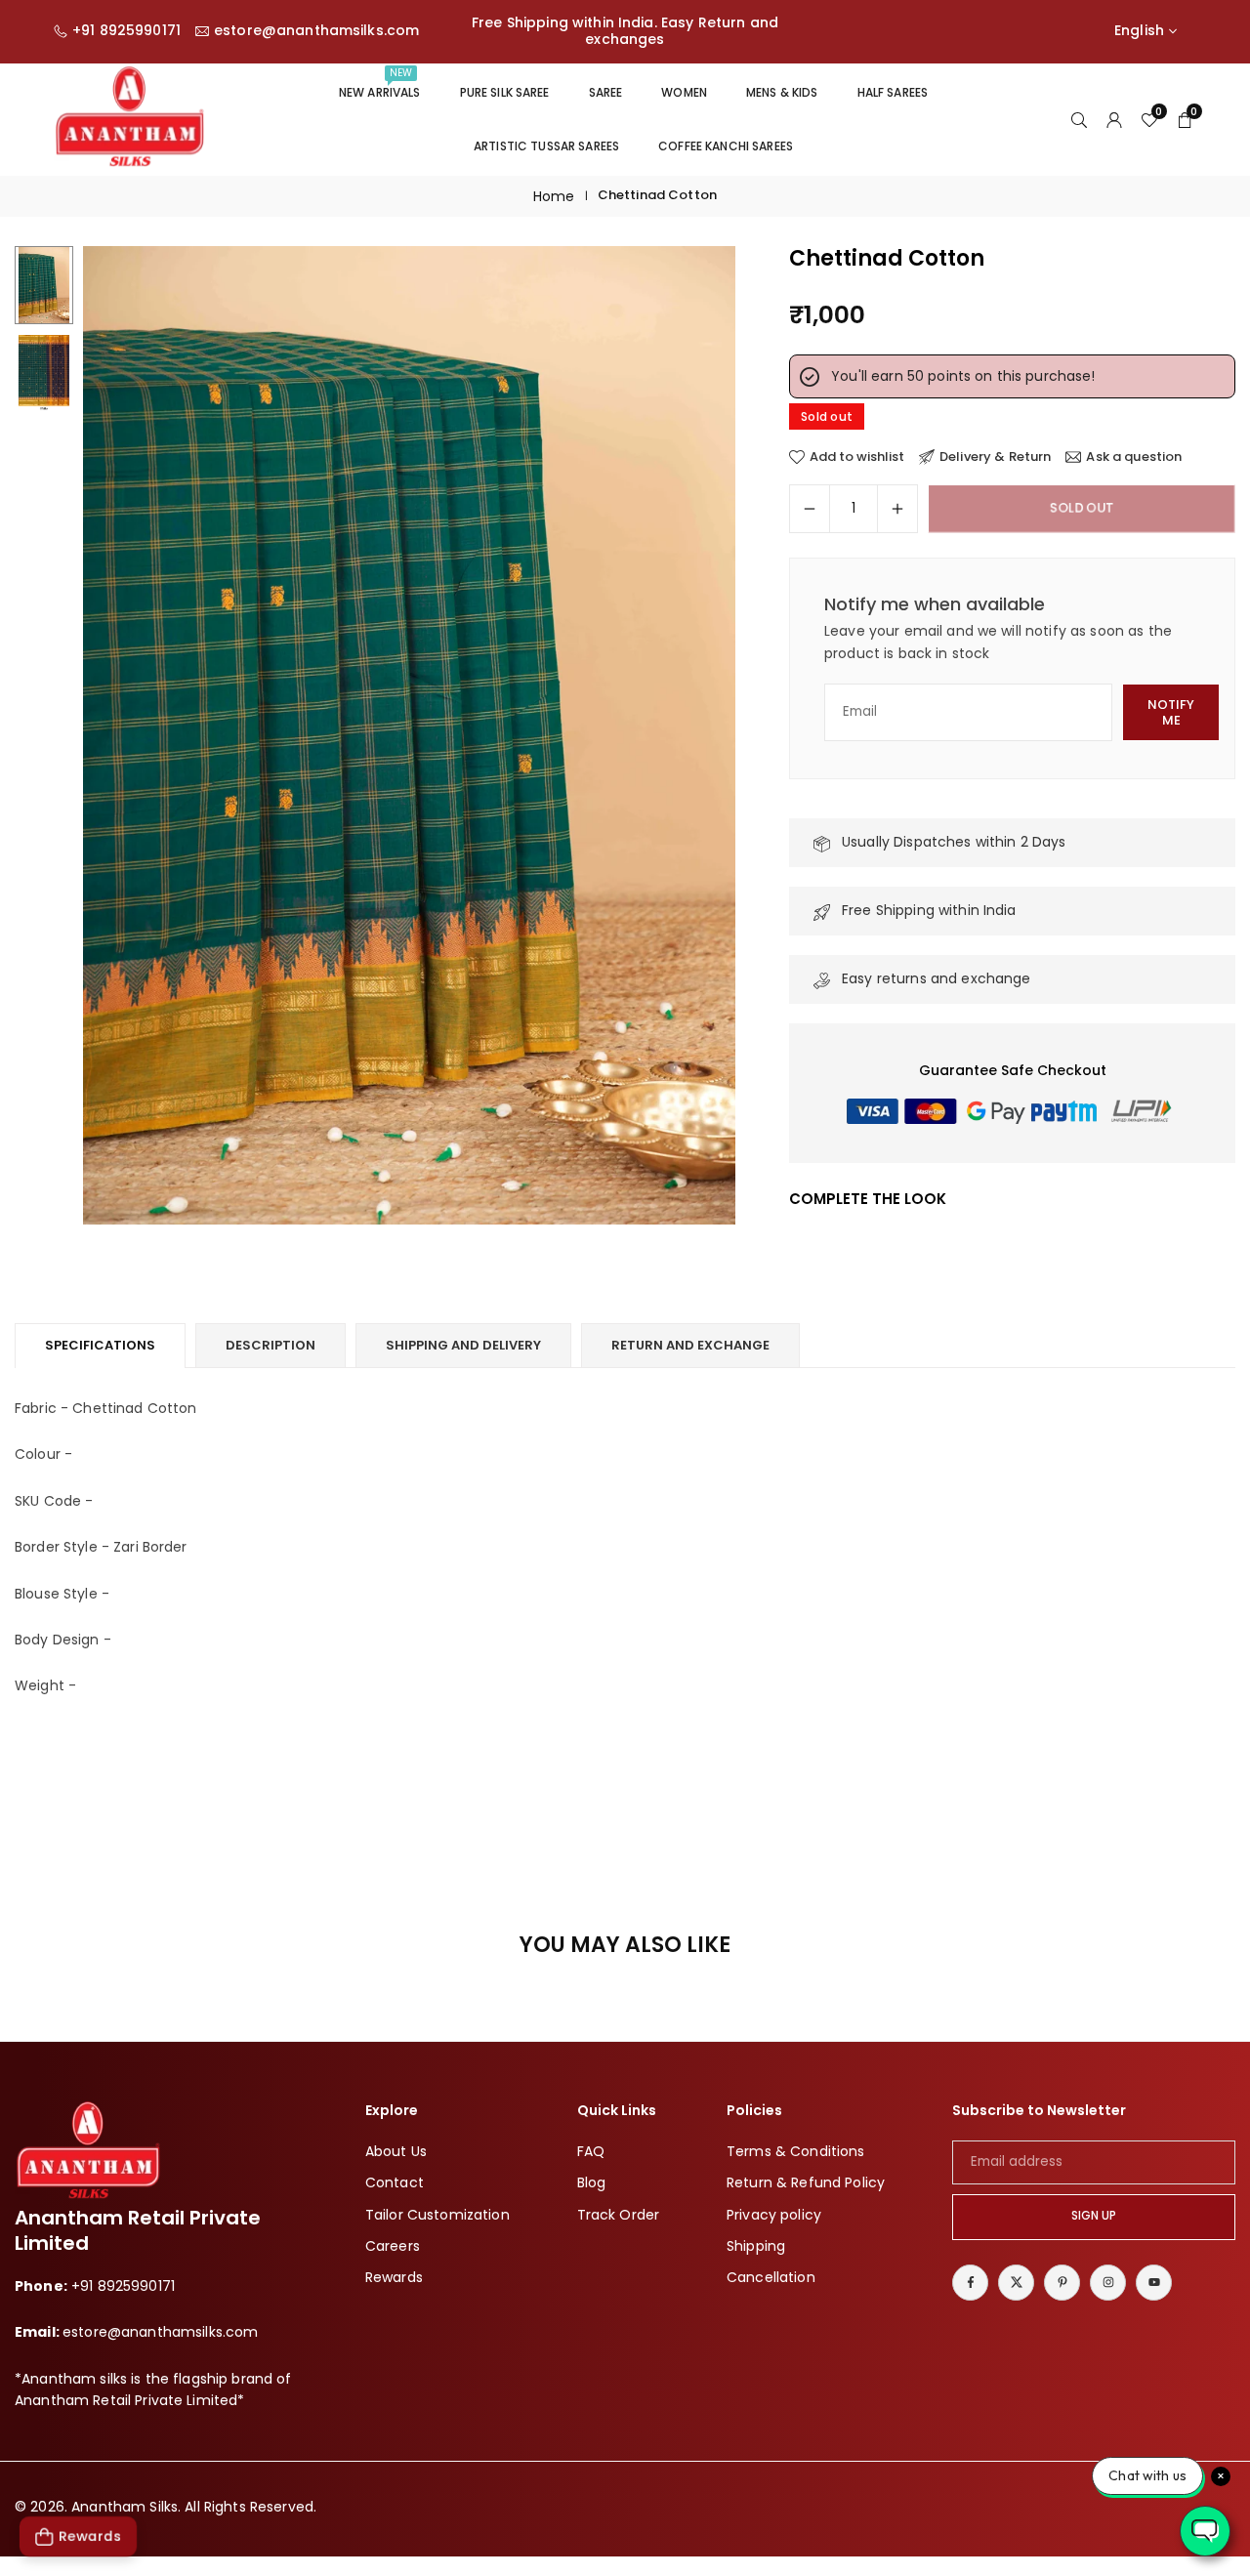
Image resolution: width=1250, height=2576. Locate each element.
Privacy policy (774, 2215)
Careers (393, 2246)
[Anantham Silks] (129, 118)
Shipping (756, 2246)
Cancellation (771, 2278)
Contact (395, 2183)
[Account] (1114, 119)
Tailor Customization (437, 2215)
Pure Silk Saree (505, 92)
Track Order (619, 2215)
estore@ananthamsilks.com (316, 31)
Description (271, 1345)
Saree (606, 92)
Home (554, 196)
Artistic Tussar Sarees (546, 146)
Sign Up (1094, 2217)
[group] (409, 735)
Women (684, 92)
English (1139, 31)
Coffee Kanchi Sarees (726, 146)
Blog (592, 2183)
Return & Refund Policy (806, 2183)
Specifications (100, 1345)
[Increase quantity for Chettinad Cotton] (897, 509)
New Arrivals (380, 83)
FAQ (591, 2151)
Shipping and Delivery (463, 1345)
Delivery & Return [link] (995, 457)
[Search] (1079, 119)
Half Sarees (893, 92)
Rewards (394, 2278)
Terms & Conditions (796, 2151)
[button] (687, 735)
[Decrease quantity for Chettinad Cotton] (810, 509)
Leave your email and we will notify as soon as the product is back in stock (998, 642)
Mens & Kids (782, 92)
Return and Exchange (690, 1345)
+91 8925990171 (126, 31)
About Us (396, 2151)
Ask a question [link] (1134, 457)
